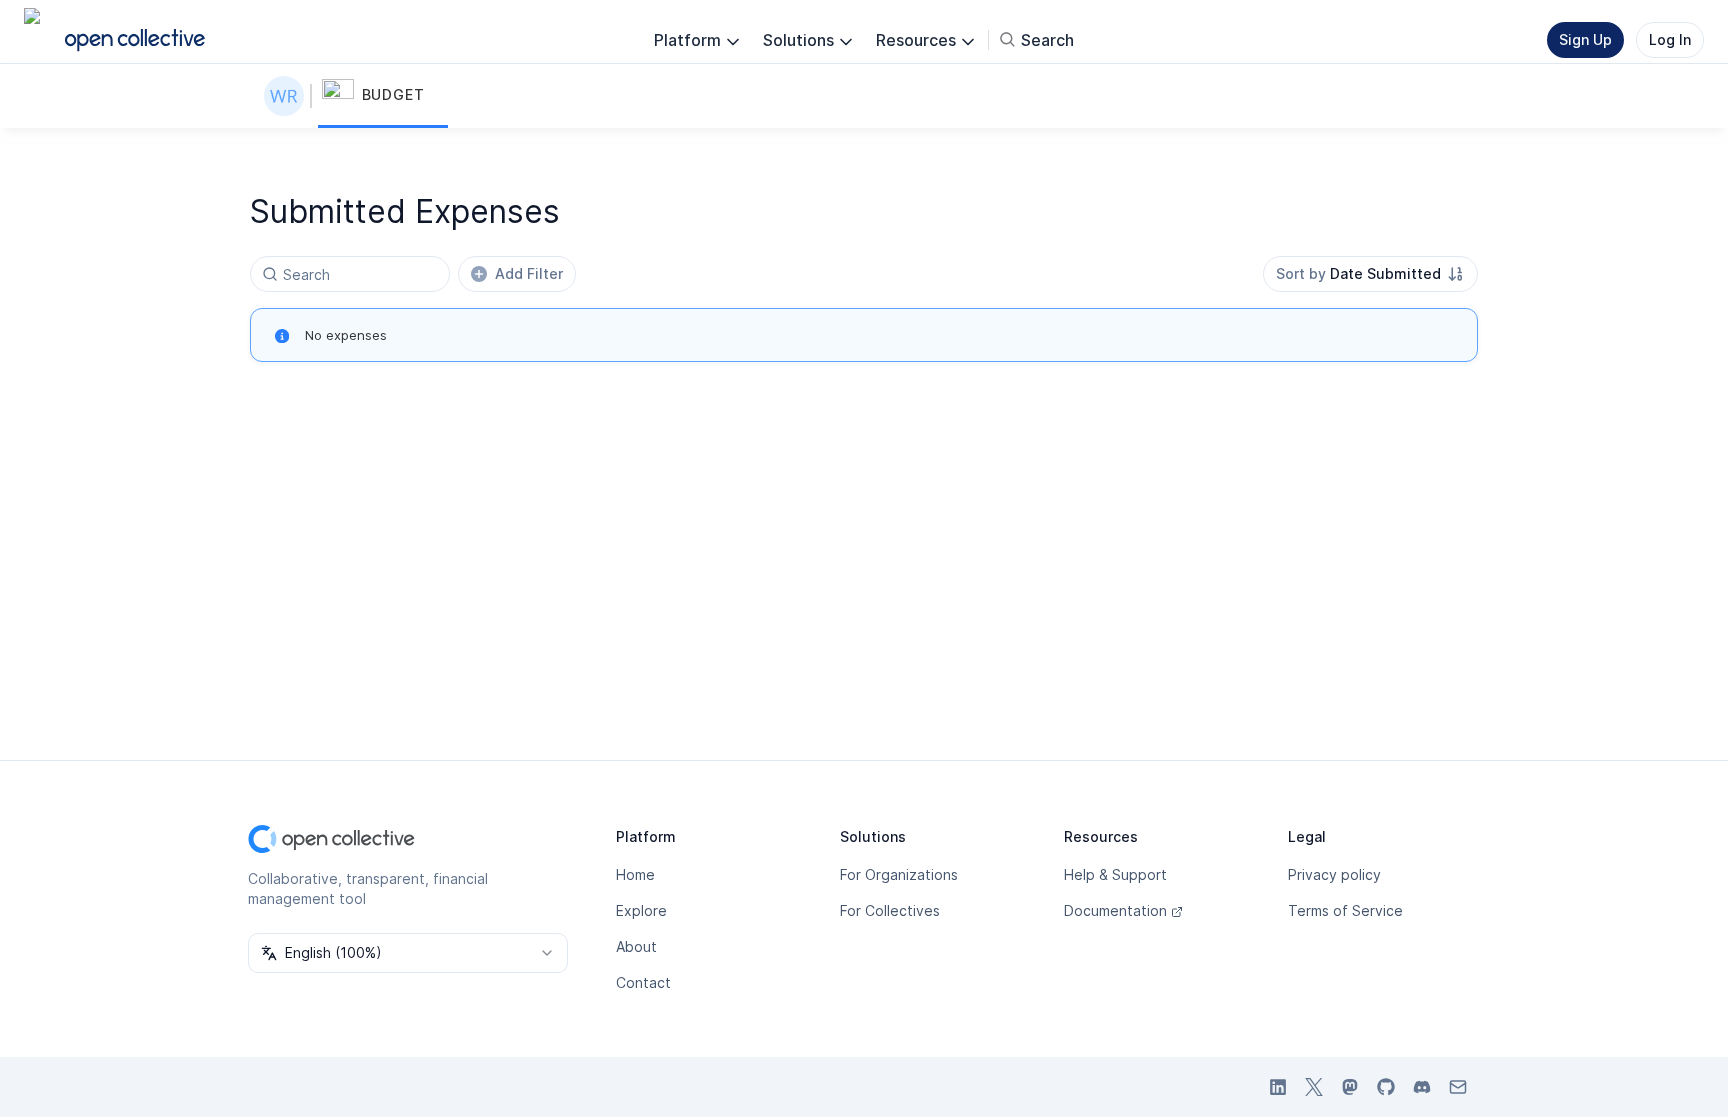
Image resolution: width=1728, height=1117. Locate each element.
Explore (641, 910)
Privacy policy (1334, 874)
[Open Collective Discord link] (1422, 1087)
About (636, 946)
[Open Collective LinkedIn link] (1278, 1087)
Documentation (1115, 910)
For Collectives (890, 910)
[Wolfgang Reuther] (288, 96)
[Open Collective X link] (1314, 1087)
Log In (1670, 39)
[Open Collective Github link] (1386, 1087)
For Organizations (899, 874)
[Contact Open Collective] (1458, 1087)
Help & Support (1115, 874)
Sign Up (1585, 39)
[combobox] (1370, 274)
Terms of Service (1345, 910)
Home (635, 874)
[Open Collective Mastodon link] (1350, 1087)
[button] (383, 96)
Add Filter (529, 273)
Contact (643, 982)
